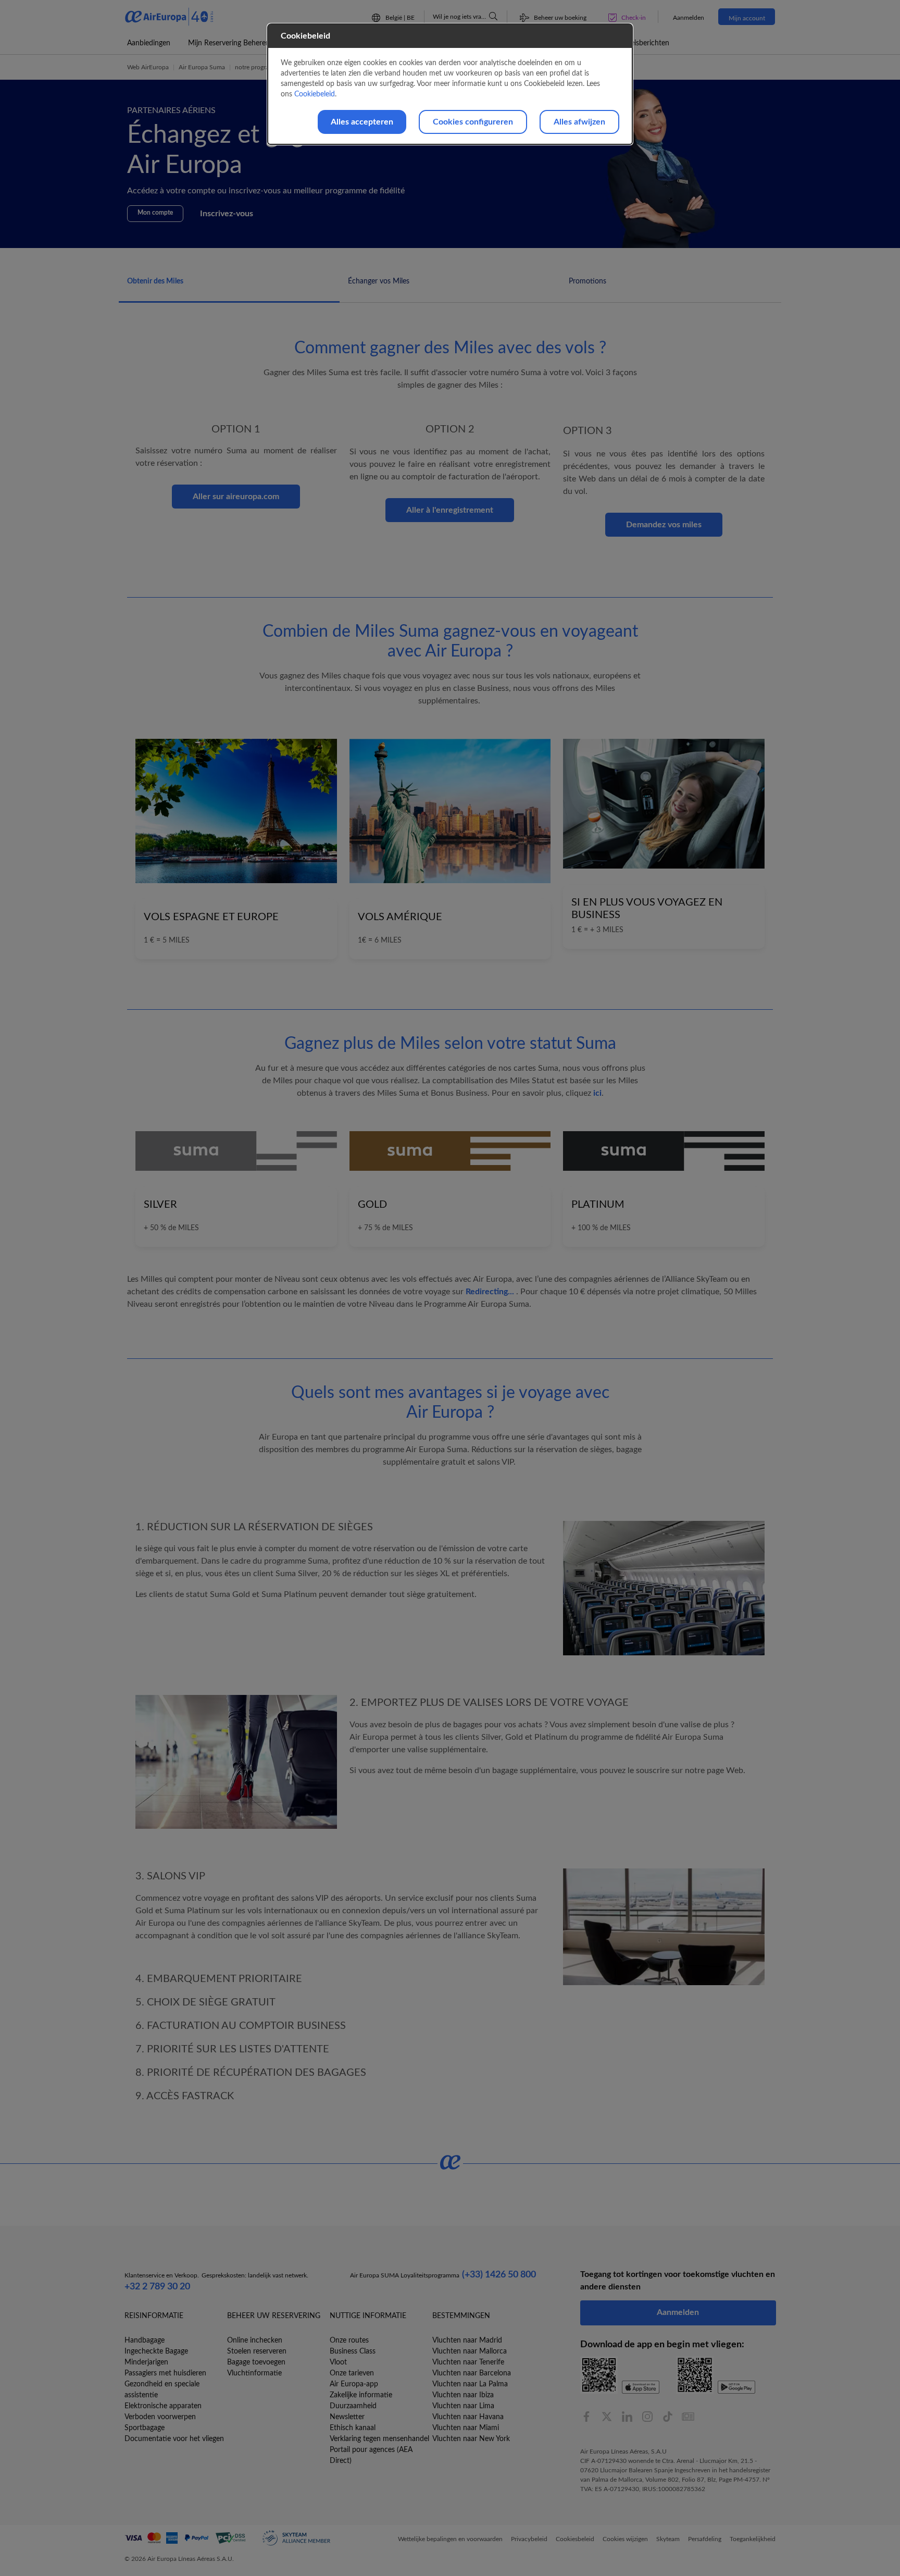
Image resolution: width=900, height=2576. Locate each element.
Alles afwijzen (579, 122)
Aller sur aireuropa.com (236, 497)
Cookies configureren (473, 122)
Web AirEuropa (148, 67)
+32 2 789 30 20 (157, 2287)
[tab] (229, 287)
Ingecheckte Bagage (156, 2351)
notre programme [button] (259, 67)
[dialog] (450, 84)
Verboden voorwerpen (160, 2417)
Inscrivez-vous (227, 214)
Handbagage (145, 2340)
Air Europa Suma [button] (202, 67)
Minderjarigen (146, 2362)
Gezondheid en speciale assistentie (162, 2390)
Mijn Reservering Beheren (229, 43)
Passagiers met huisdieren (165, 2373)
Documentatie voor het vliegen (174, 2439)
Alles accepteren (362, 122)
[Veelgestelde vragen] (493, 16)
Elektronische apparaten (163, 2406)
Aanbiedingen (149, 43)
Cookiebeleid (315, 94)
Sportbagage (145, 2428)
